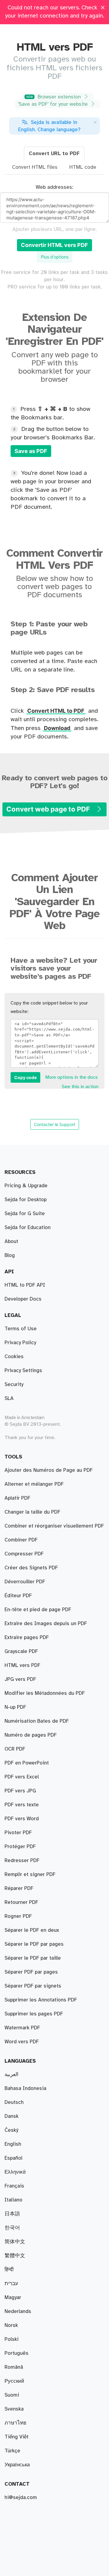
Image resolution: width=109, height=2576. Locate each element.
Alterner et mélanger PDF (34, 1484)
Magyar (13, 2298)
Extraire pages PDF (27, 1638)
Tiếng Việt (17, 2437)
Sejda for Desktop (26, 1200)
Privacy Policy (20, 1343)
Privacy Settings (23, 1371)
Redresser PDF (22, 1861)
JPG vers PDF (20, 1679)
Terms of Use (21, 1329)
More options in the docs (71, 1077)
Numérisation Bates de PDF (37, 1721)
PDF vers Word (22, 1819)
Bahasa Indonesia (25, 2088)
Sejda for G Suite (25, 1214)
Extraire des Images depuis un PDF (46, 1624)
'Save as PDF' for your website (54, 104)
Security (14, 1385)
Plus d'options (55, 257)
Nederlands (18, 2311)
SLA (9, 1398)
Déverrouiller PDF (25, 1582)
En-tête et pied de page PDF (38, 1610)
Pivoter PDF (18, 1833)
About (11, 1241)
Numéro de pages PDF (31, 1735)
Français (14, 2186)
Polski (12, 2339)
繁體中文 (15, 2256)
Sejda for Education (28, 1228)
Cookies (14, 1357)
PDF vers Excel (22, 1777)
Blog (10, 1255)
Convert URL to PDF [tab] (54, 154)
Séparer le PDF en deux (32, 1930)
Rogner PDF (18, 1916)
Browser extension (54, 97)
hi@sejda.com (21, 2498)
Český (11, 2130)
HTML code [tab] (83, 167)
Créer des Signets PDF (31, 1568)
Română (14, 2367)
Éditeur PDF (18, 1596)
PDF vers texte (22, 1805)
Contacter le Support (55, 1124)
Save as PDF (31, 451)
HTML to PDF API (25, 1285)
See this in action (80, 1087)
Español (13, 2158)
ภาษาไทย (15, 2423)
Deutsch (14, 2102)
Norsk (11, 2325)
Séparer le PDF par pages (34, 1944)
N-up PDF (15, 1707)
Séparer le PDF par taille (33, 1958)
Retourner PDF (21, 1902)
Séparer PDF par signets (33, 1986)
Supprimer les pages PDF (34, 2014)
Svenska (14, 2409)
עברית (11, 2284)
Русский (14, 2381)
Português (17, 2353)
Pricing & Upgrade (26, 1186)
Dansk (12, 2116)
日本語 (12, 2214)
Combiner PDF (21, 1540)
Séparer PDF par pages (31, 1972)
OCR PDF (15, 1749)
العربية (12, 2074)
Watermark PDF (22, 2028)
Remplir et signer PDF (30, 1875)
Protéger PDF (20, 1847)
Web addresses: (54, 187)
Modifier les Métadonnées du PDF (45, 1693)
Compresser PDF (24, 1554)
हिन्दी (9, 2270)
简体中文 (15, 2242)
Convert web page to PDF (49, 809)
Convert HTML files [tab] (35, 167)
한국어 (12, 2228)
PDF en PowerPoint (27, 1763)
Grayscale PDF (21, 1651)
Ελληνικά (15, 2172)
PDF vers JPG (20, 1791)
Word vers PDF (22, 2042)
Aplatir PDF (17, 1498)
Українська (17, 2465)
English (13, 2144)
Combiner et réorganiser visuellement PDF (54, 1526)
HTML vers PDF (22, 1665)
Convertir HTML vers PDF (54, 245)
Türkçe (12, 2451)
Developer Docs (23, 1299)
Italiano (13, 2200)
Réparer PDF (19, 1888)
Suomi (12, 2395)
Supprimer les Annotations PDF (41, 2000)
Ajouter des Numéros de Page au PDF (49, 1470)
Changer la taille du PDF (32, 1512)
